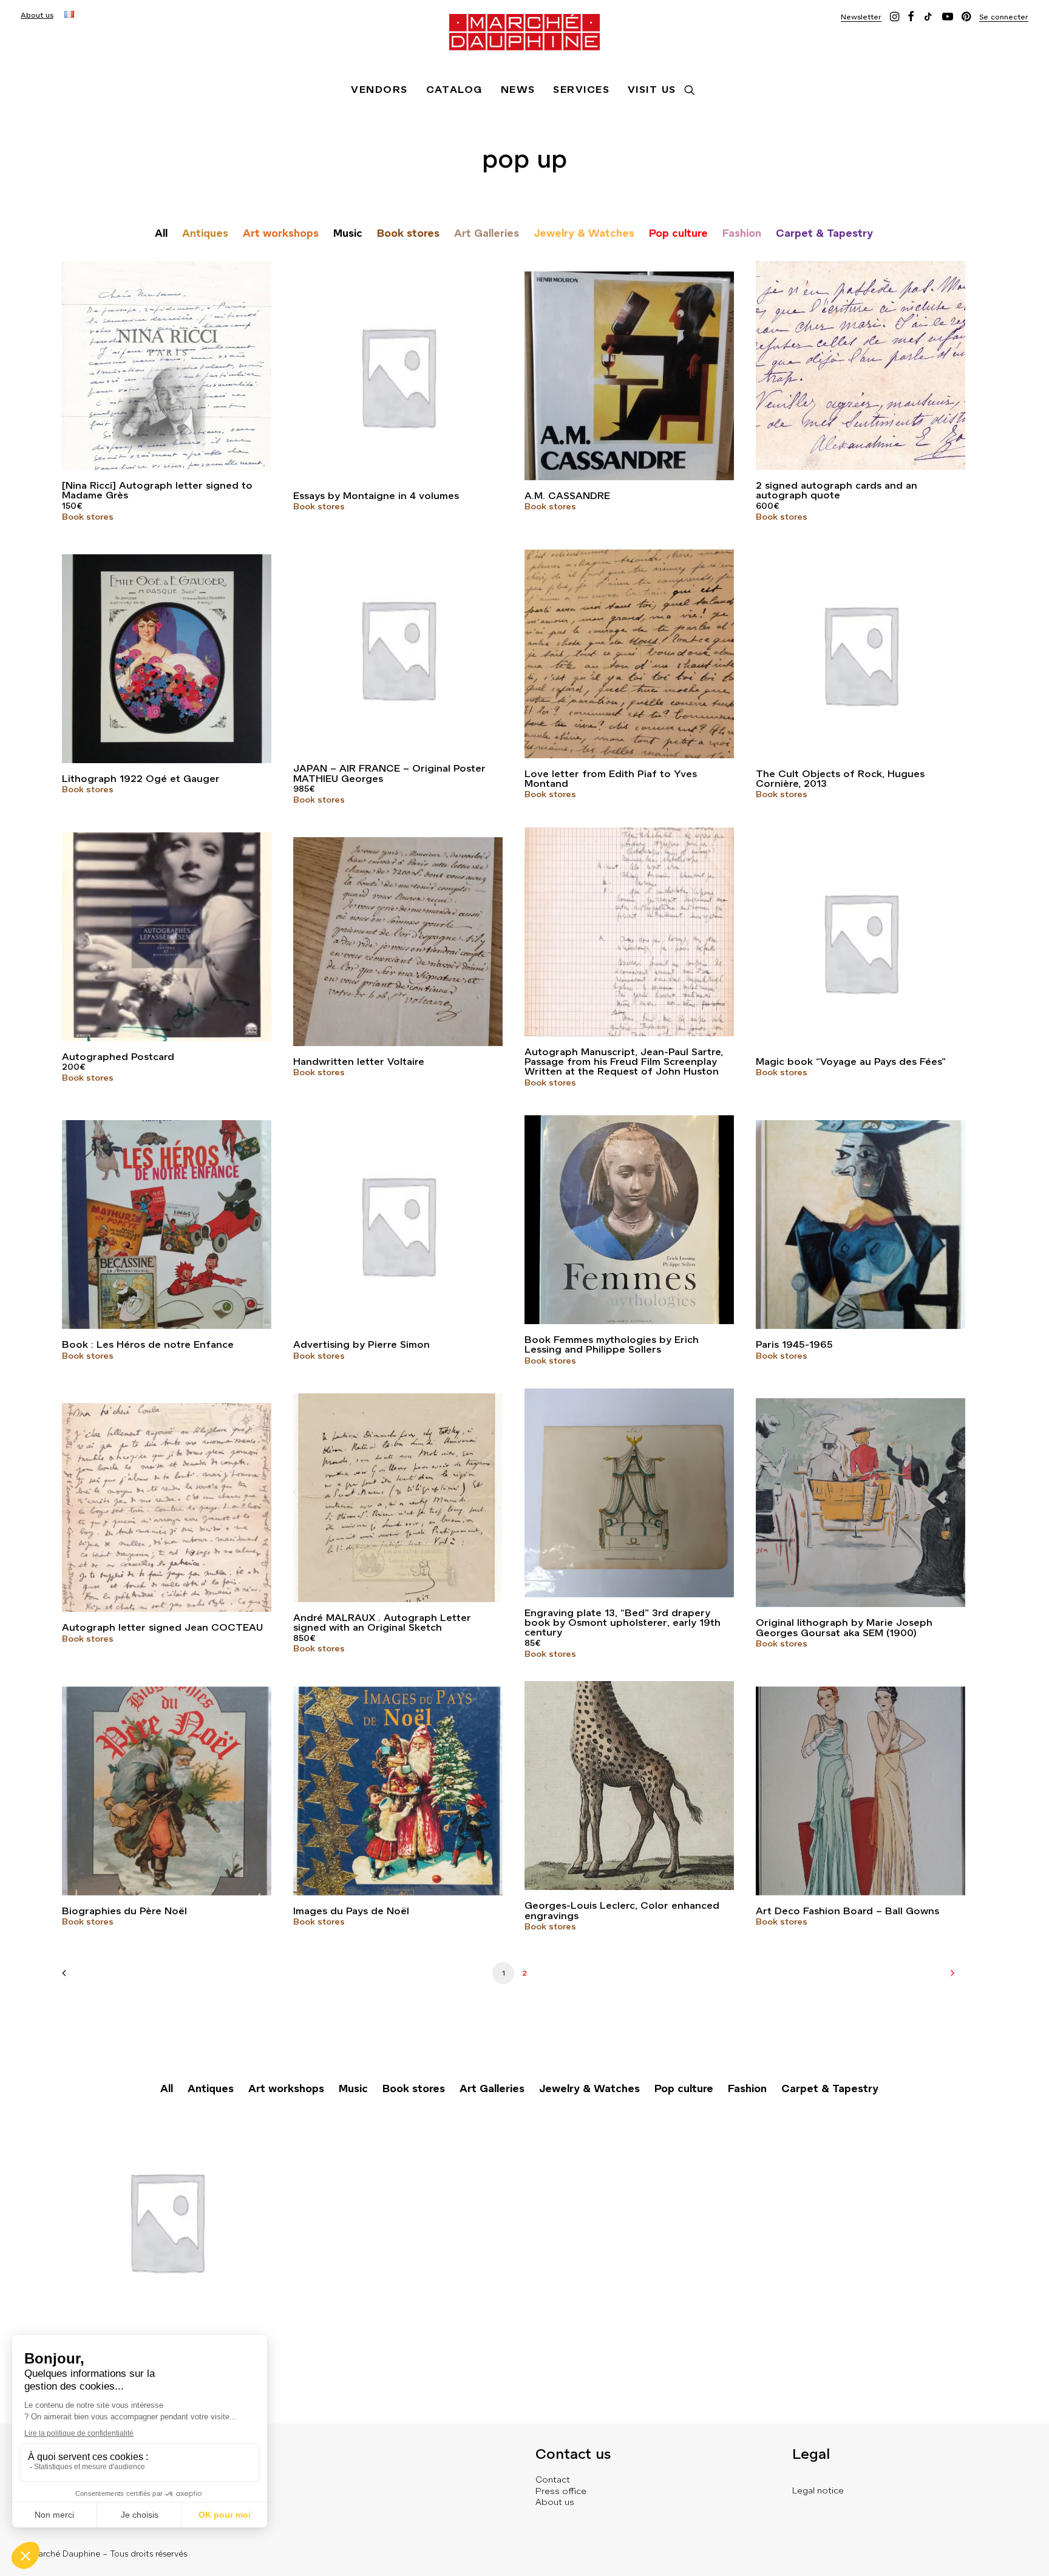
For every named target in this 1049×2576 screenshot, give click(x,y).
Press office (561, 2491)
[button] (861, 17)
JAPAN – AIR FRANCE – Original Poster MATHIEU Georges (389, 773)
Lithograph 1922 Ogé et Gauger (141, 779)
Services (581, 90)
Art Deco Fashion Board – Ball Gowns (847, 1911)
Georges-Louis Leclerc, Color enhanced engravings (622, 1910)
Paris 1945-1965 (794, 1344)
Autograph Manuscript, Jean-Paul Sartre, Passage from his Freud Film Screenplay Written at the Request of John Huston (624, 1062)
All (161, 233)
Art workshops (281, 233)
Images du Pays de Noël (351, 1911)
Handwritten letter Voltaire (359, 1062)
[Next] (949, 1977)
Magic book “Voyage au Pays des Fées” (851, 1062)
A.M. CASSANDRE (567, 496)
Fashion (742, 233)
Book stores (408, 233)
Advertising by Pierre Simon (362, 1344)
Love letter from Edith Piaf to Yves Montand (611, 779)
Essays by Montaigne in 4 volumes (376, 496)
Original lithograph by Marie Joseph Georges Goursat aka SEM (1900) (844, 1627)
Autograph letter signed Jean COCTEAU (162, 1627)
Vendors (379, 90)
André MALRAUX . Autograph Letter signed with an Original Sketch (382, 1623)
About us (37, 15)
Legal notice (818, 2490)
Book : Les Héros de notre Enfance (148, 1344)
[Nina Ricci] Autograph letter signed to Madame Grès (157, 490)
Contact (553, 2479)
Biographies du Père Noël (124, 1911)
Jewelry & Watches (584, 233)
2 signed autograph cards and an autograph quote (837, 490)
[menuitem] (37, 15)
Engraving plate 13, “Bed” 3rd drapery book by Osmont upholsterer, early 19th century (623, 1623)
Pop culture (678, 233)
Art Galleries (487, 233)
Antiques (205, 233)
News (518, 90)
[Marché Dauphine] (524, 32)
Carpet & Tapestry (824, 233)
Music (348, 233)
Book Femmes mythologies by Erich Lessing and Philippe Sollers (612, 1344)
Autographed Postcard (118, 1057)
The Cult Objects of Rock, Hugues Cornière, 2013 (840, 779)
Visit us (652, 90)
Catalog (454, 90)
